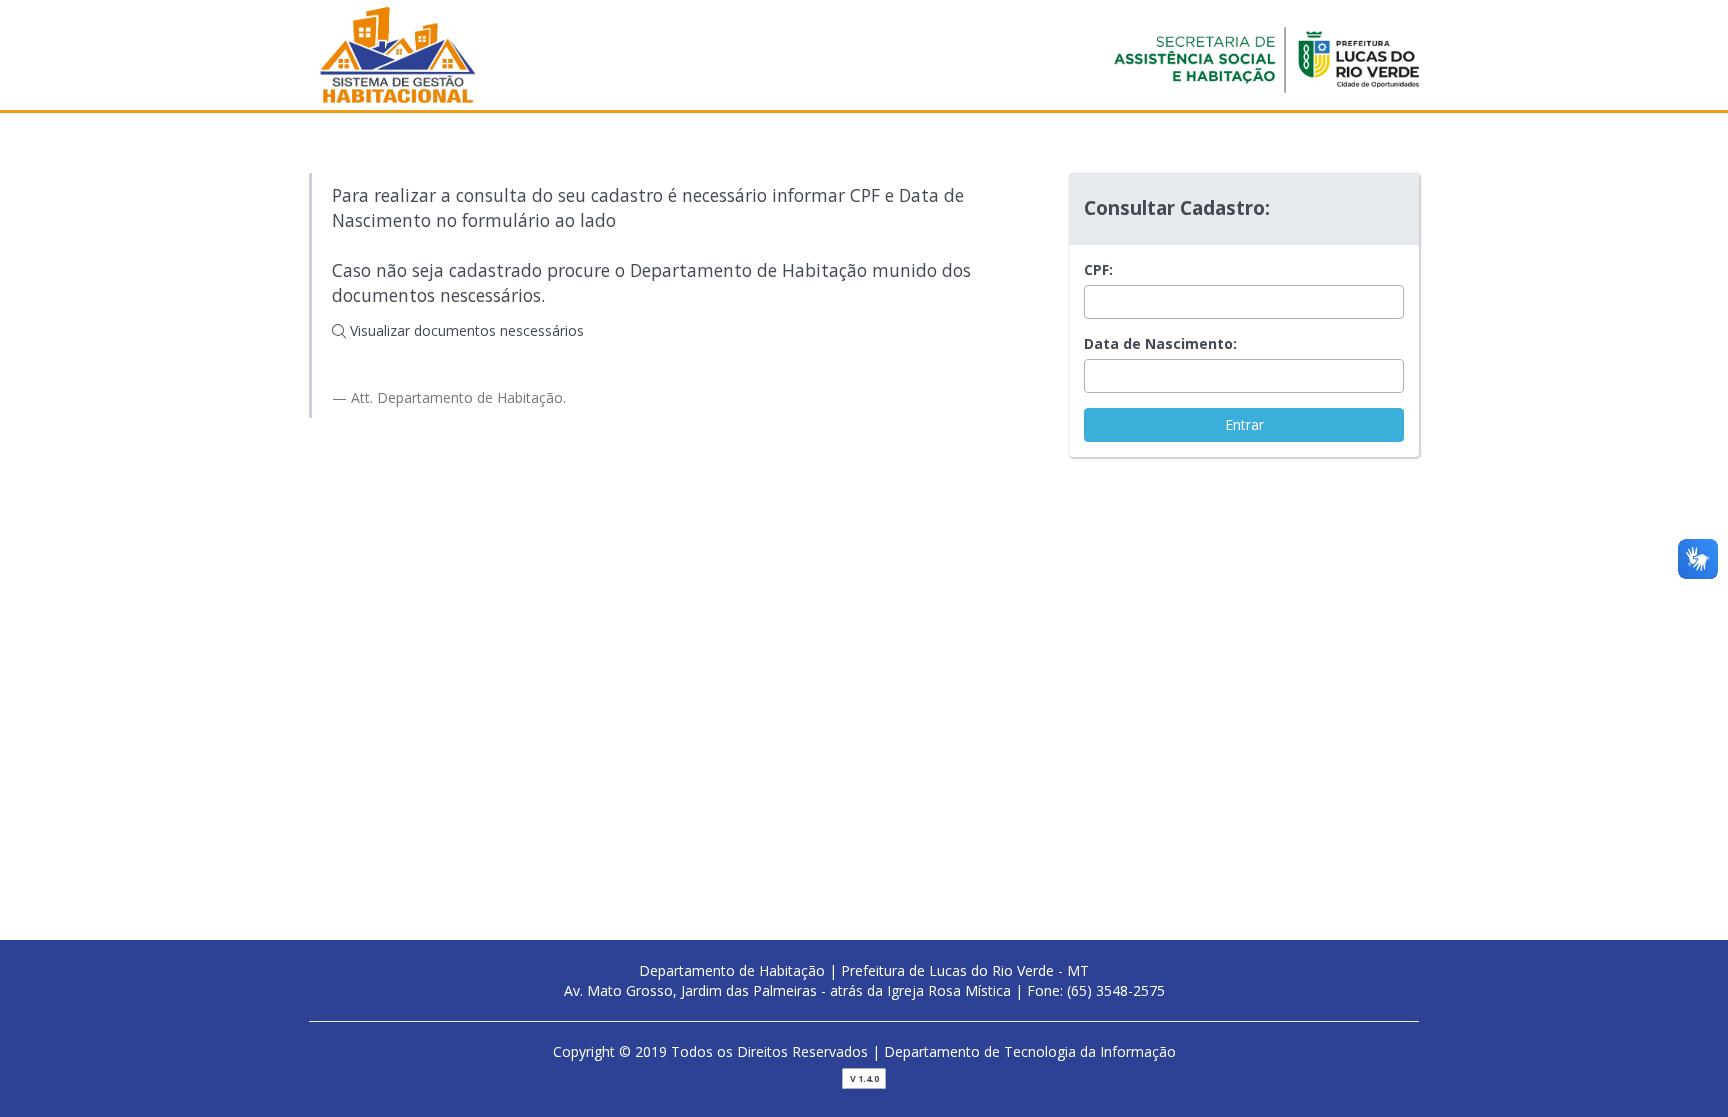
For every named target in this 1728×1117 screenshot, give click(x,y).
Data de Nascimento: (1160, 343)
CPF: (1098, 269)
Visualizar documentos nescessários (465, 330)
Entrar (1244, 424)
